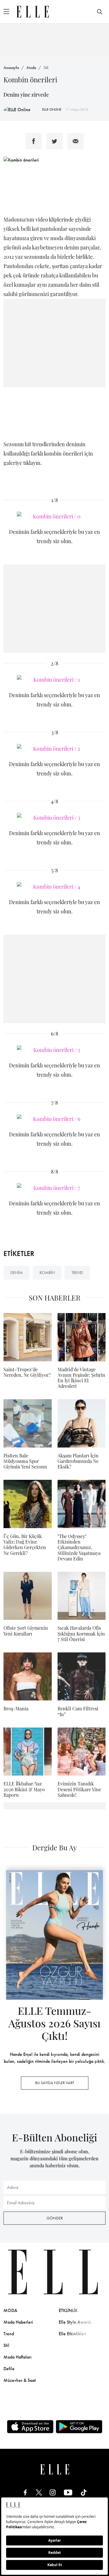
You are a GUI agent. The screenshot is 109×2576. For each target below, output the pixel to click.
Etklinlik (68, 2310)
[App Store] (30, 2427)
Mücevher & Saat (20, 2380)
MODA (10, 2310)
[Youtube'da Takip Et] (68, 2492)
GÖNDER (55, 2218)
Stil (46, 68)
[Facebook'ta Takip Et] (25, 2492)
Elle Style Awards (75, 2322)
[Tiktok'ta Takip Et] (84, 2492)
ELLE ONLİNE (52, 109)
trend (77, 1273)
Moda (31, 68)
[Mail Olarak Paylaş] (76, 141)
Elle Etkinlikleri (73, 2334)
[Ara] (100, 12)
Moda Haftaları (18, 2357)
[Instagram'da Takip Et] (53, 2492)
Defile (9, 2369)
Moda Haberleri (18, 2322)
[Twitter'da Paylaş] (55, 141)
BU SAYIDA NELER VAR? (55, 2083)
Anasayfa (11, 68)
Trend (9, 2334)
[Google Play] (79, 2427)
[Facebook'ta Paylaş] (34, 141)
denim (17, 1273)
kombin (47, 1273)
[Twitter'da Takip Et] (39, 2492)
